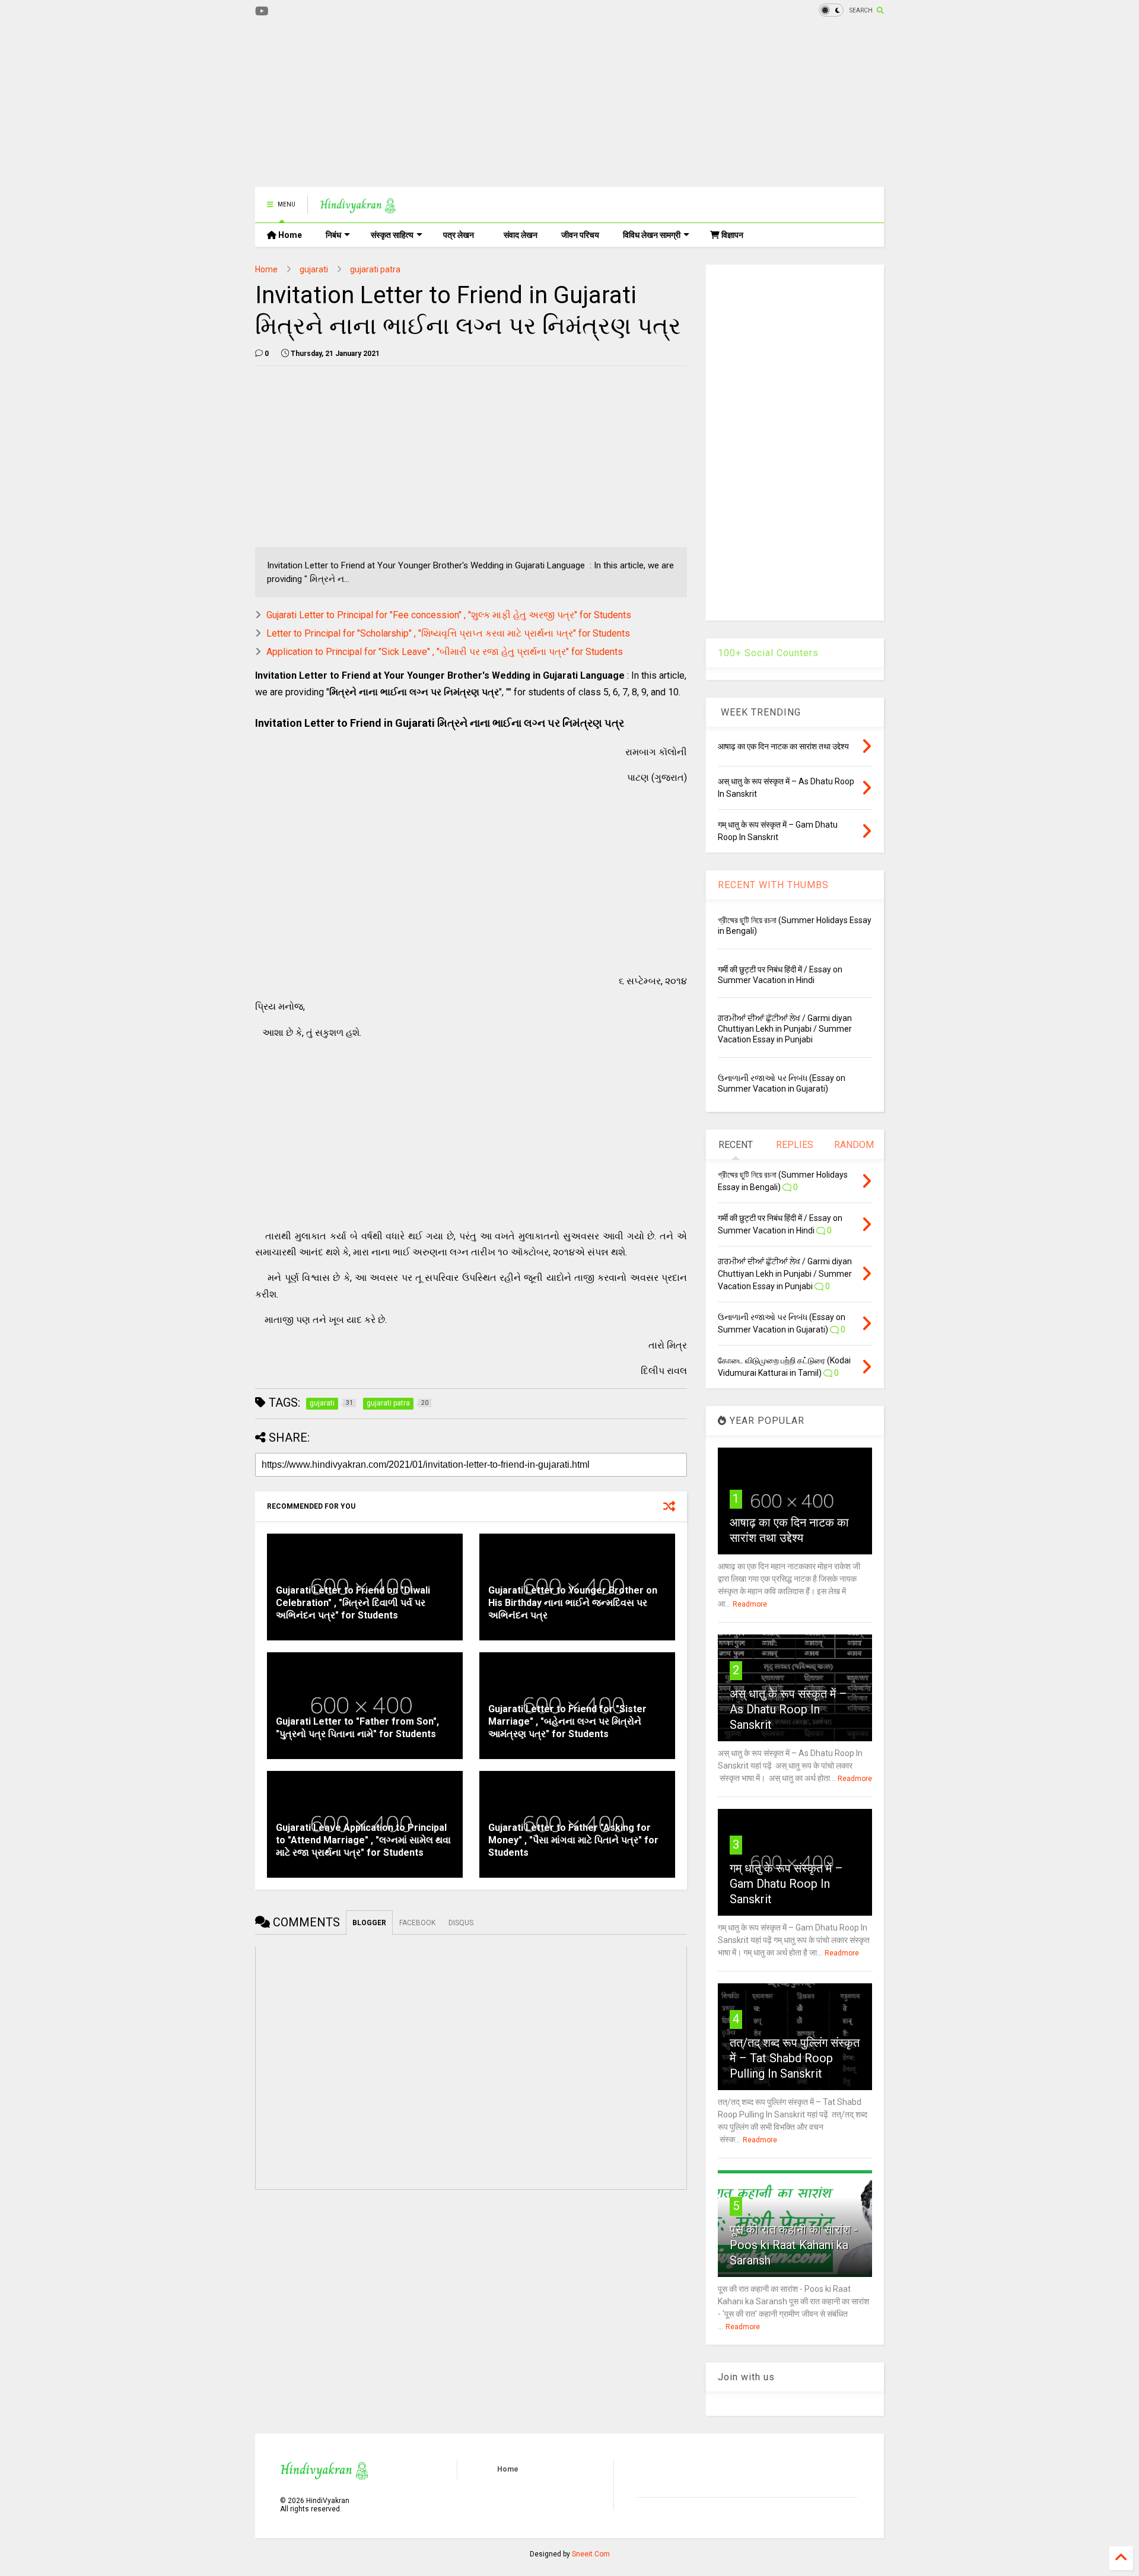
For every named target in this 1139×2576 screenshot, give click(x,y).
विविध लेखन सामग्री (652, 235)
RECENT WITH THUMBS (773, 885)
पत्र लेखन (459, 235)
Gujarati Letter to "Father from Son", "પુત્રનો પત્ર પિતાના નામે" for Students (357, 1728)
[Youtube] (262, 12)
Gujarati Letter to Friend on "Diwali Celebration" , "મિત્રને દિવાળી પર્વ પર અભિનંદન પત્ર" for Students (353, 1603)
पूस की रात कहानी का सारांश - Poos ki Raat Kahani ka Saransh (794, 2245)
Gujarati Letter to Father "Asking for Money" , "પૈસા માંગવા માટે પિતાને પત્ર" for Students (573, 1840)
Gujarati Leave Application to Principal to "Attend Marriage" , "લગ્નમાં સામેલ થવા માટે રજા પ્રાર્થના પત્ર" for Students (363, 1840)
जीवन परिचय (580, 235)
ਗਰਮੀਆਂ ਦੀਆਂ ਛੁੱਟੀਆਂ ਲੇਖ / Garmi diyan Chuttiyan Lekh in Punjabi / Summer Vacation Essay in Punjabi (785, 1029)
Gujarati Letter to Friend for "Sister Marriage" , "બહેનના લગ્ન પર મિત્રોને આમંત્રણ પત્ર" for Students (567, 1721)
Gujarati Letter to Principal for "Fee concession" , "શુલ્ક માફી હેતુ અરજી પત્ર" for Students (449, 615)
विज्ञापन (731, 235)
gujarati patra (375, 269)
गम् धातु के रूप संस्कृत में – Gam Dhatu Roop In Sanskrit (786, 1884)
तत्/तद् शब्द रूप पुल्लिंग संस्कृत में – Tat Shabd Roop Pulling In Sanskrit (795, 2058)
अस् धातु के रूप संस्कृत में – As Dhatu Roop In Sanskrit (788, 1709)
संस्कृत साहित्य (392, 235)
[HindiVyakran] (358, 208)
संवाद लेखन (521, 235)
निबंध (333, 235)
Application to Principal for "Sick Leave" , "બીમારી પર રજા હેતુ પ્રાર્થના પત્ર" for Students (445, 652)
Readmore (750, 1604)
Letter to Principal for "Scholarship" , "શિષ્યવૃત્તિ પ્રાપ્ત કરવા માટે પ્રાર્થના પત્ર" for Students (448, 633)
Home (289, 235)
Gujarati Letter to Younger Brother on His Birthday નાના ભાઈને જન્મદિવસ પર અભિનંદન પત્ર (573, 1603)
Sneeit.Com (591, 2554)
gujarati (314, 269)
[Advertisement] (471, 104)
